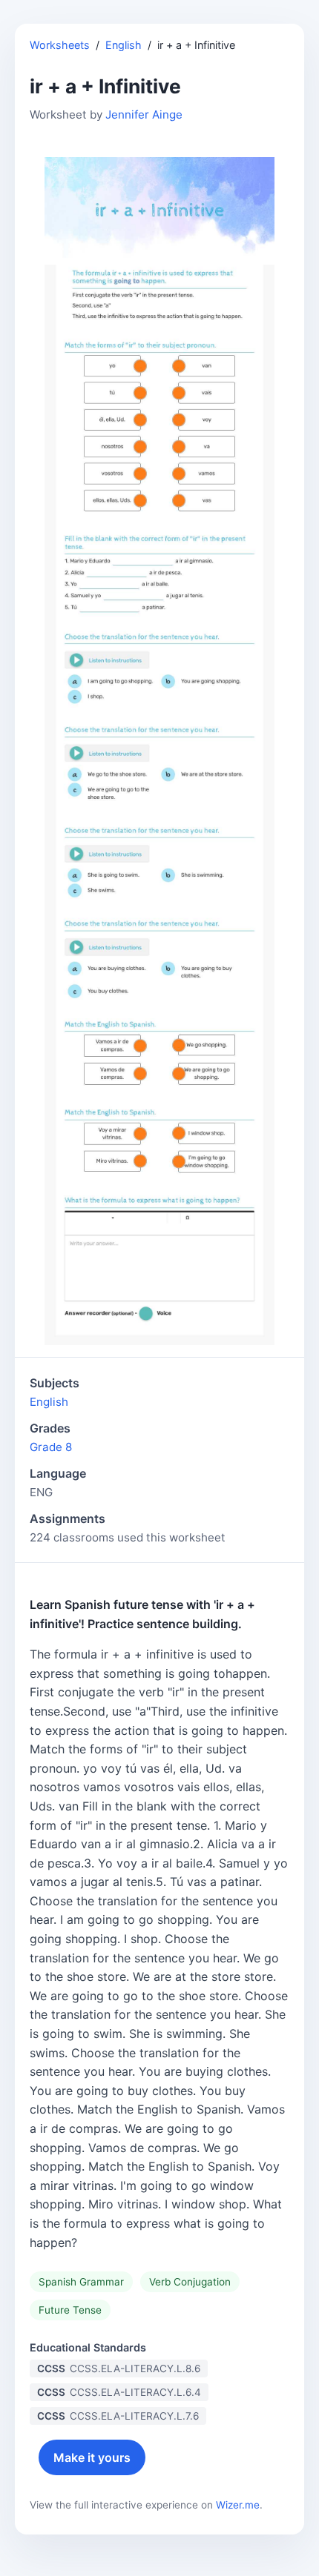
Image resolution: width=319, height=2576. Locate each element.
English (124, 45)
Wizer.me (238, 2505)
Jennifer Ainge (144, 114)
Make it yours (92, 2457)
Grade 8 (51, 1447)
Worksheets (60, 45)
